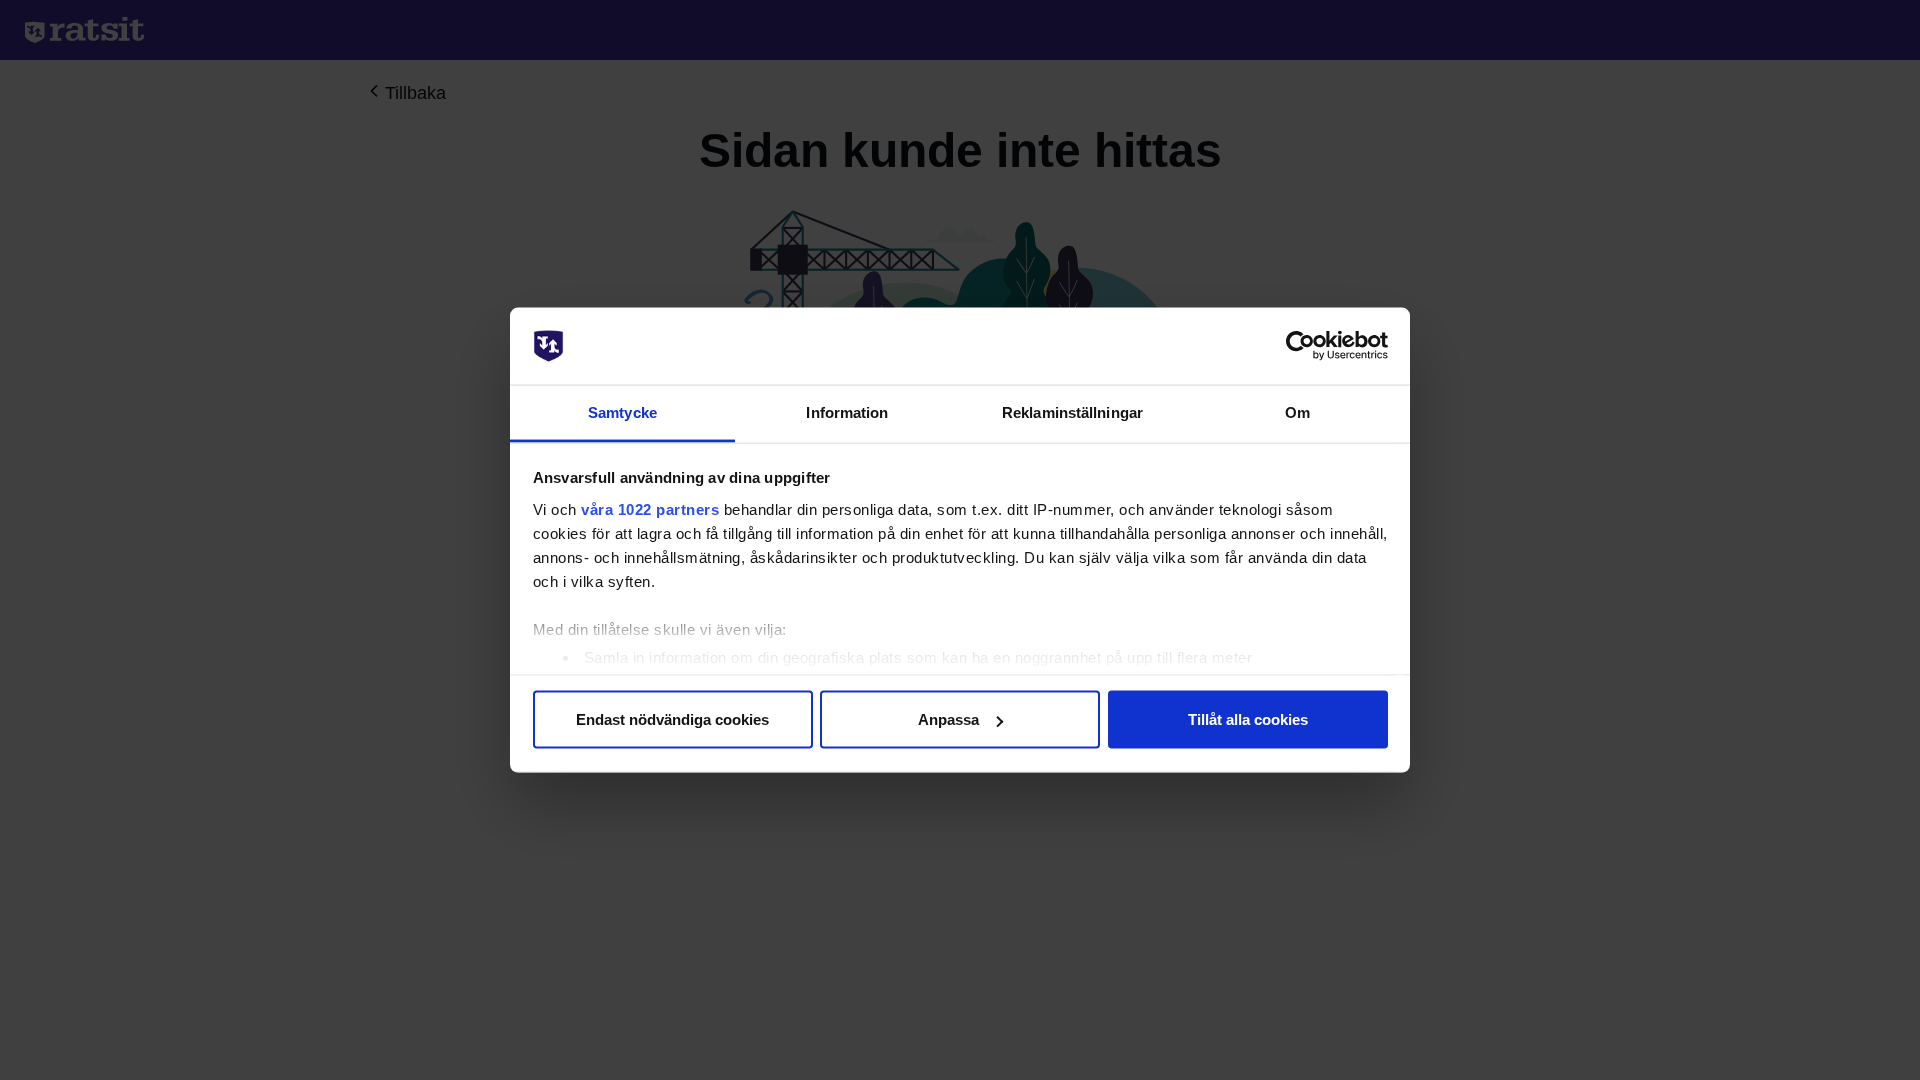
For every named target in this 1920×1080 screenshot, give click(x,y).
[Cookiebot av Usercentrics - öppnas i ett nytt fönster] (1300, 346)
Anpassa (948, 719)
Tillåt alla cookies (1248, 719)
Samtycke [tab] (622, 411)
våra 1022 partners (650, 508)
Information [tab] (847, 411)
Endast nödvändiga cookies (672, 719)
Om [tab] (1297, 411)
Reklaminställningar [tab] (1072, 411)
